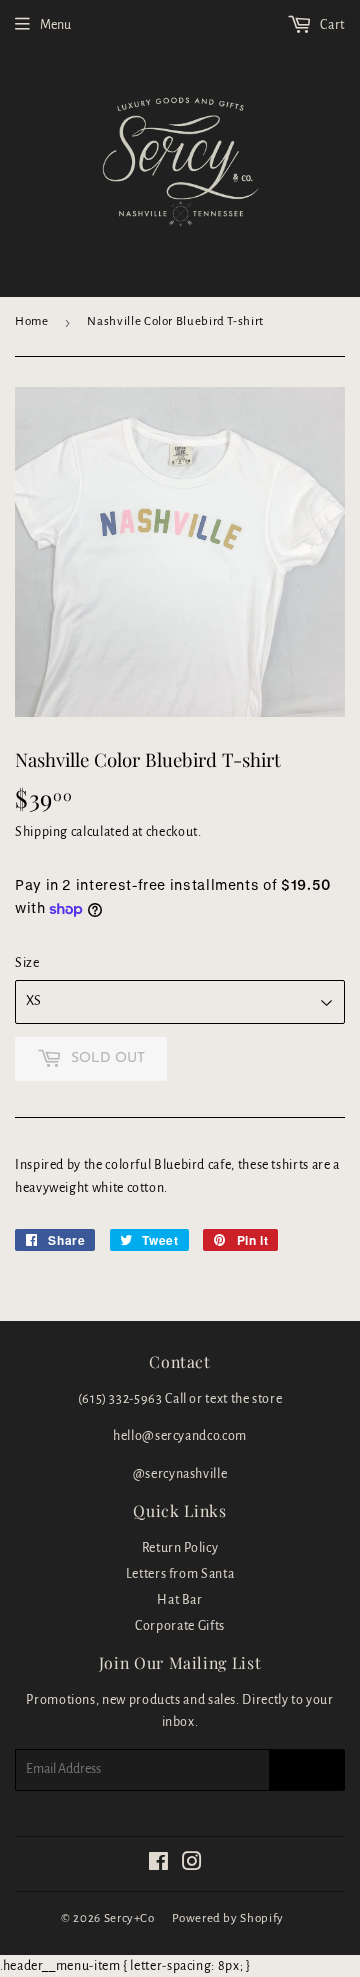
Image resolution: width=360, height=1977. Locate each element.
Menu (55, 25)
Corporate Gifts (180, 1626)
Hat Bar (179, 1600)
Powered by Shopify (228, 1918)
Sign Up (307, 1770)
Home (32, 321)
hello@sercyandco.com (180, 1436)
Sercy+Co (129, 1918)
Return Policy (180, 1548)
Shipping (41, 832)
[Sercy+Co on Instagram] (192, 1865)
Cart (331, 25)
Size (27, 963)
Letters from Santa (180, 1574)
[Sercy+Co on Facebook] (159, 1865)
